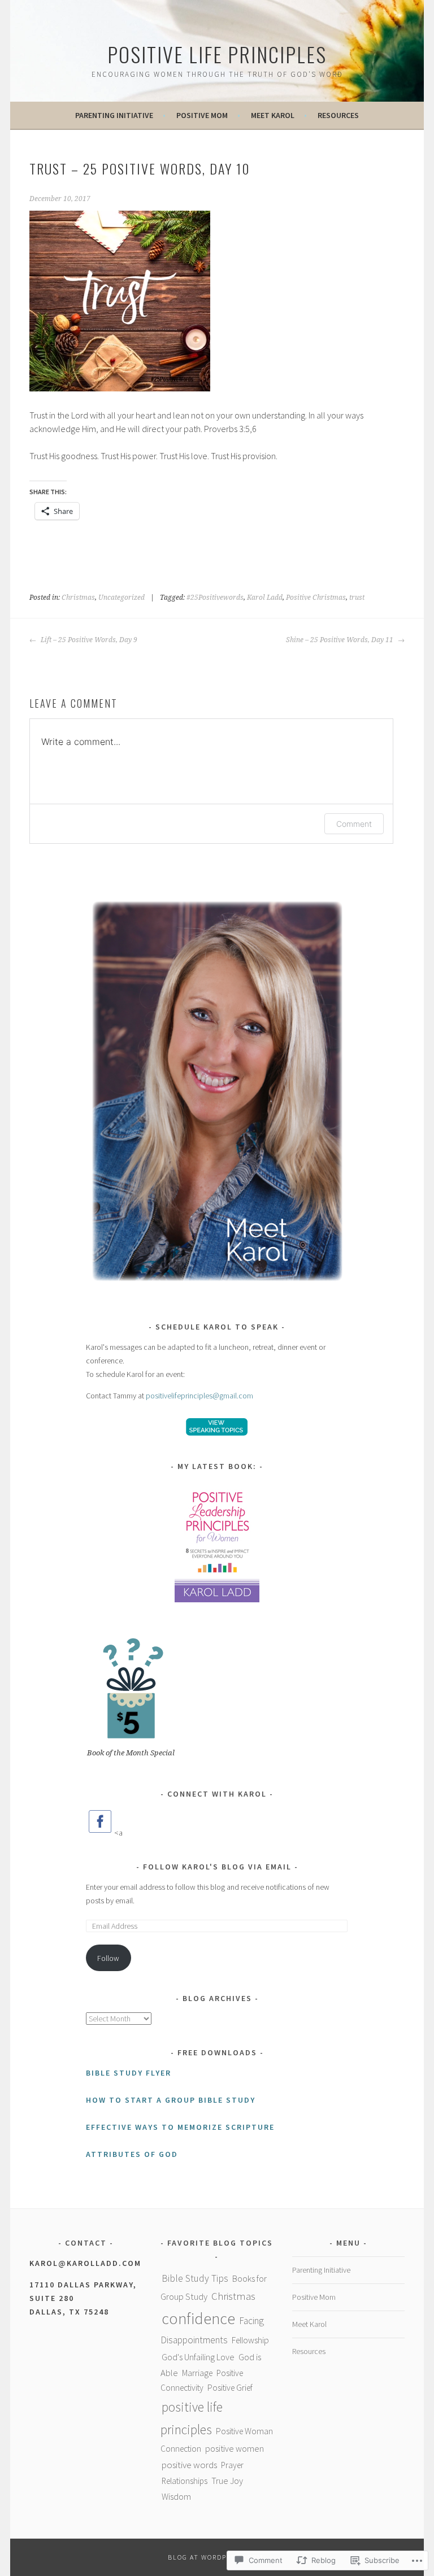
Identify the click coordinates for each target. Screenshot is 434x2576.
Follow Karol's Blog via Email (217, 1867)
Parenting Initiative (114, 115)
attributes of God (132, 2154)
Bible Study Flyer (129, 2073)
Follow (108, 1958)
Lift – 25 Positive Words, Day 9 (88, 640)
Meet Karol (273, 115)
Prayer (232, 2465)
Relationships (185, 2481)
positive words (189, 2465)
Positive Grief (230, 2388)
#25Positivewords (215, 598)
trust (357, 598)
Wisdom (176, 2496)
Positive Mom (202, 115)
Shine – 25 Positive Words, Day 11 (340, 640)
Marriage (197, 2373)
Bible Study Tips (195, 2278)
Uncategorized (121, 598)
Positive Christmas (316, 598)
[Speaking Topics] (217, 1427)
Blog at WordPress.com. (217, 2557)
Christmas (78, 598)
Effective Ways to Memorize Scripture (180, 2127)
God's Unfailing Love (198, 2357)
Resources (338, 115)
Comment (354, 824)
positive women (235, 2448)
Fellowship (250, 2340)
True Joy (227, 2481)
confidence (198, 2318)
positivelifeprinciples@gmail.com (199, 1396)
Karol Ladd (265, 598)
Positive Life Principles (217, 54)
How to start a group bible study (171, 2100)
